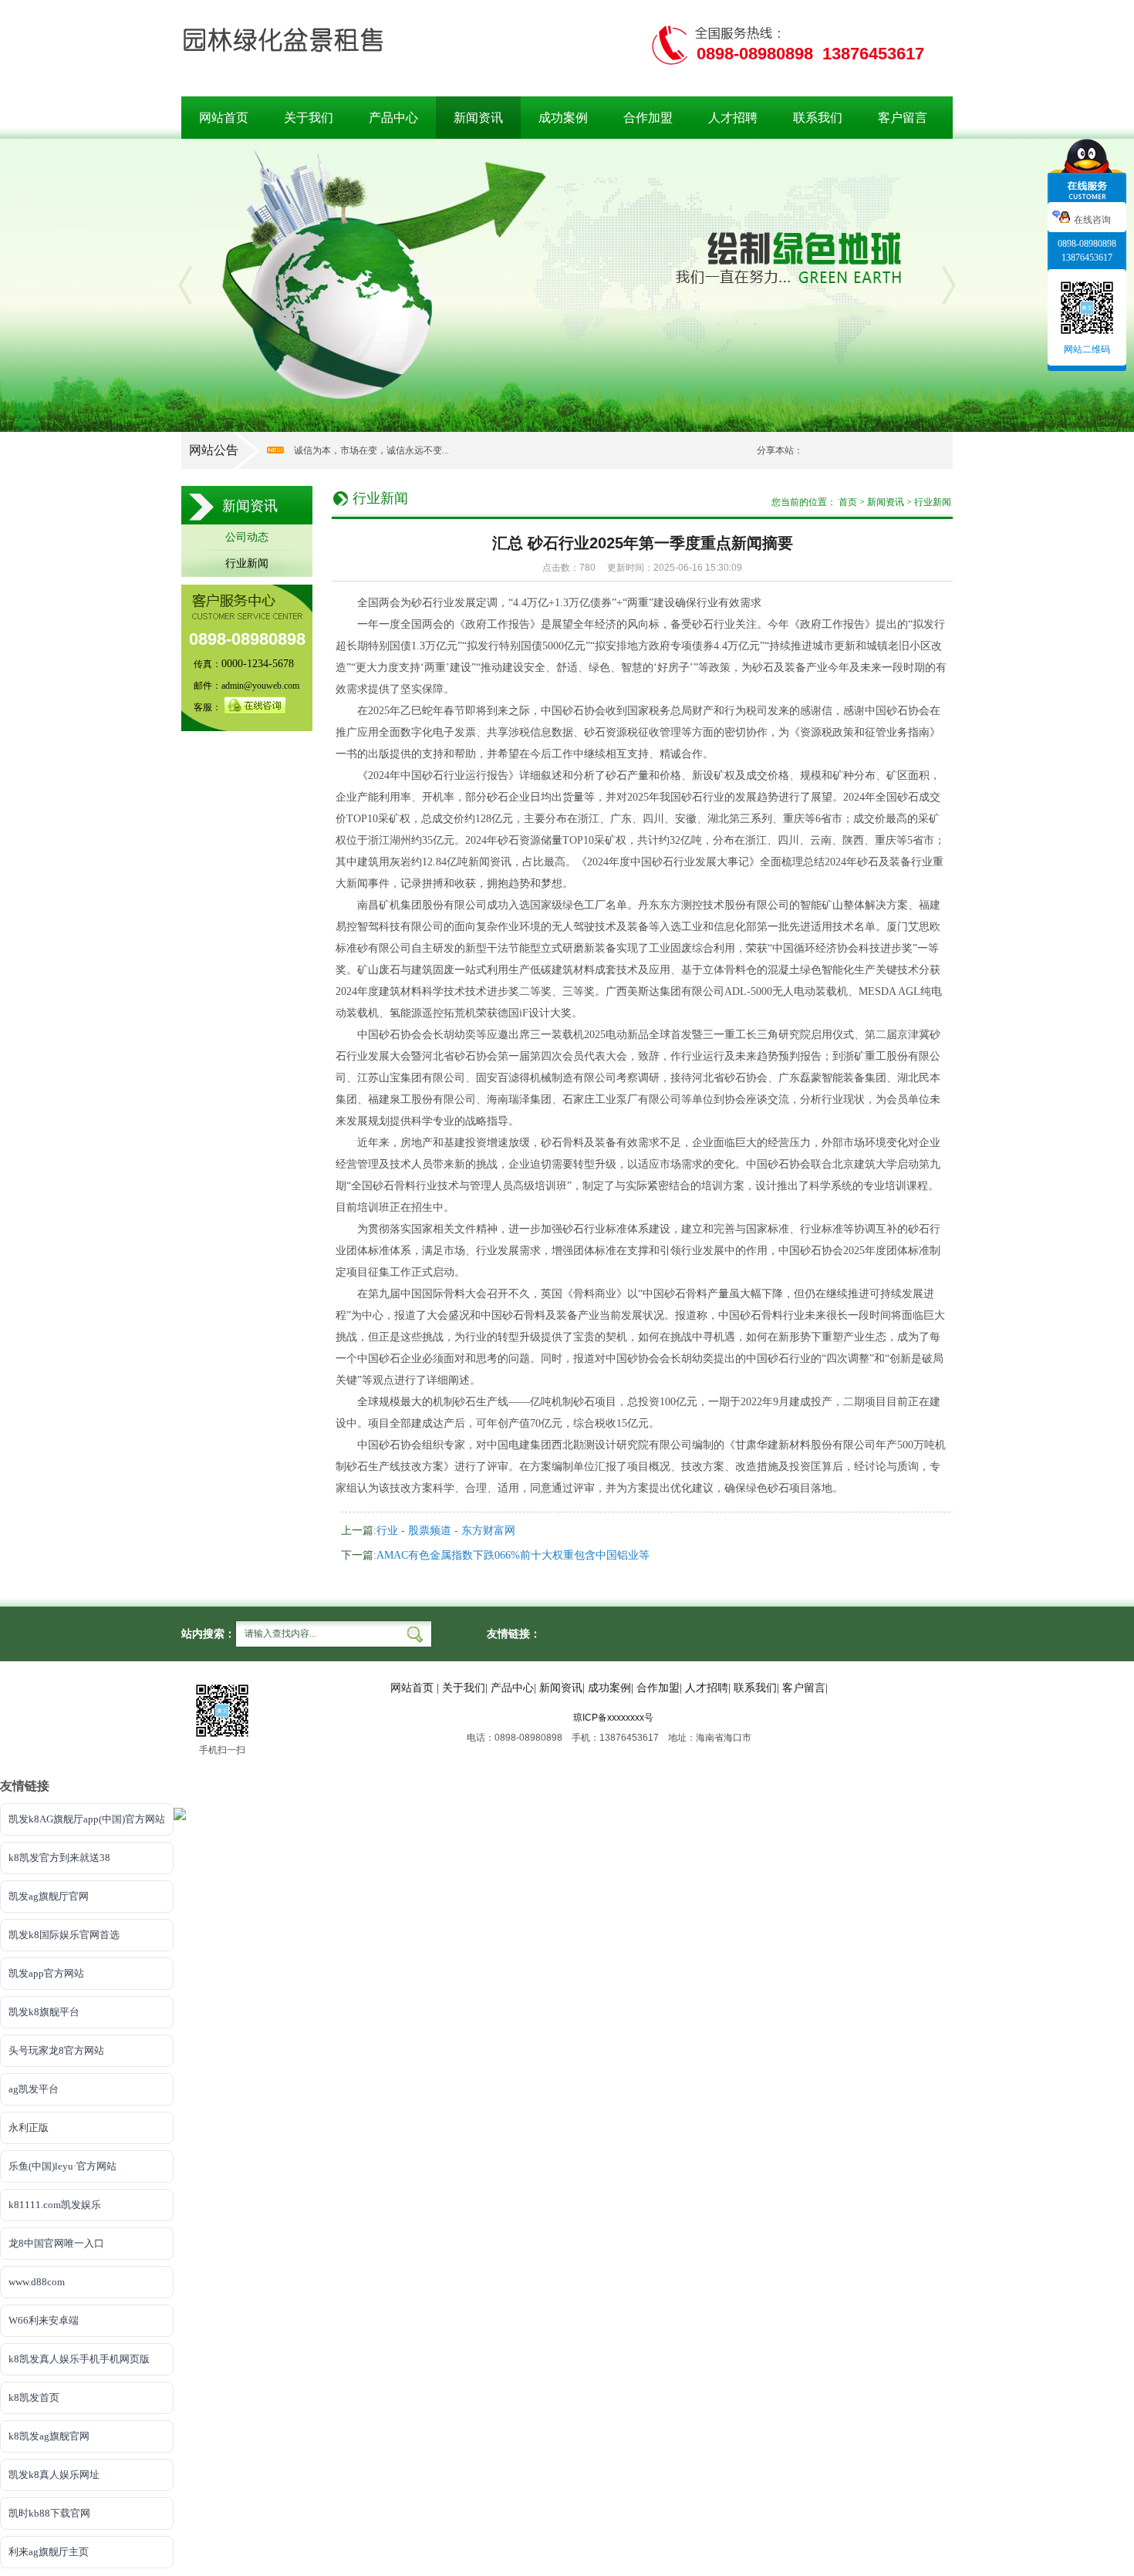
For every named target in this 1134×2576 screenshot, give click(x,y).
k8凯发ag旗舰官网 (49, 2436)
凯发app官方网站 (46, 1973)
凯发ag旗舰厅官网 (49, 1896)
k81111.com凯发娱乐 (55, 2205)
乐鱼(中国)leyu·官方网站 (62, 2166)
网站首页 (224, 118)
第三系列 (751, 819)
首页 (848, 502)
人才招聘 (733, 118)
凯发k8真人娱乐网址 (54, 2475)
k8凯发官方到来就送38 (59, 1858)
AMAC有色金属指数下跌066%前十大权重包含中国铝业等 (513, 1555)
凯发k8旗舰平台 (44, 2012)
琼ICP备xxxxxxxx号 (613, 1718)
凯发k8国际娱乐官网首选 (64, 1935)
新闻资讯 (478, 118)
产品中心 (393, 118)
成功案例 (563, 118)
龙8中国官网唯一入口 (56, 2243)
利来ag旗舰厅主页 (49, 2552)
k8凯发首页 (34, 2397)
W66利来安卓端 (44, 2320)
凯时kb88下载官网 (49, 2513)
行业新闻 (247, 563)
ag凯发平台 (34, 2089)
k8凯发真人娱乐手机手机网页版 (79, 2359)
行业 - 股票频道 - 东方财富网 (446, 1531)
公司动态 (247, 537)
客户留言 (903, 118)
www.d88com (37, 2282)
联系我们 (818, 118)
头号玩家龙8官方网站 (56, 2050)
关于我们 (309, 118)
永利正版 (29, 2128)
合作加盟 (648, 118)
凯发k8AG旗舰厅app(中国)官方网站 (87, 1819)
